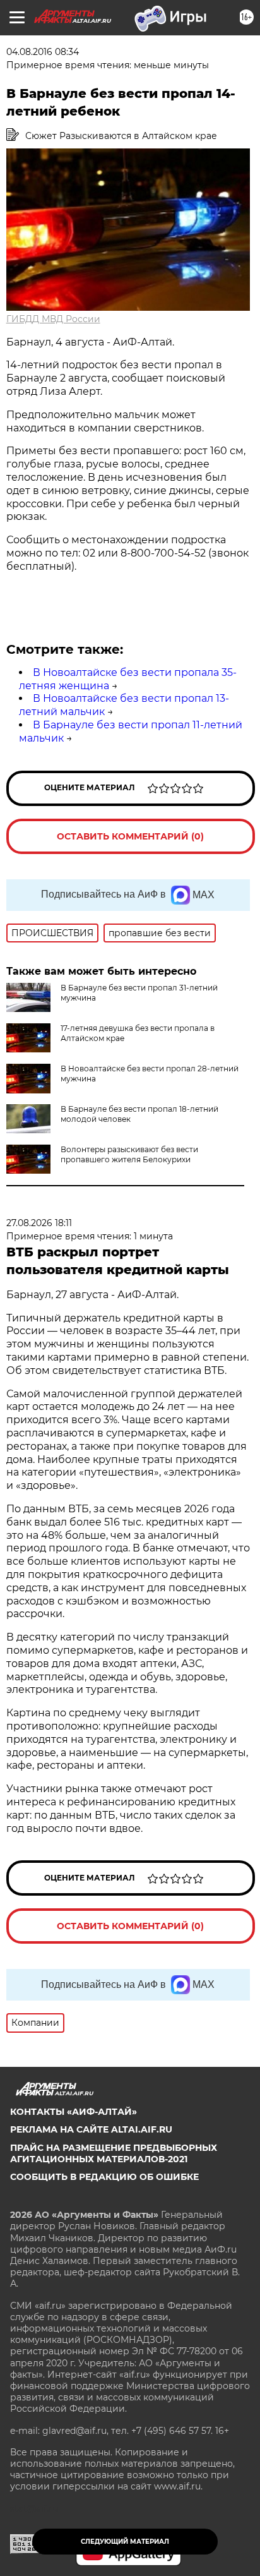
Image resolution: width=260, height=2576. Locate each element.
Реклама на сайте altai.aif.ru (91, 2129)
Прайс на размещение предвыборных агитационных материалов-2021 (114, 2153)
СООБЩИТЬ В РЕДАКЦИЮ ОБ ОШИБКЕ (104, 2177)
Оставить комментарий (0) (130, 836)
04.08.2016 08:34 (43, 52)
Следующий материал (125, 2542)
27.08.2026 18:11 (39, 1223)
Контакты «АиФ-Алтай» (74, 2112)
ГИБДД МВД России (53, 319)
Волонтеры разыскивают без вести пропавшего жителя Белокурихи (129, 1154)
